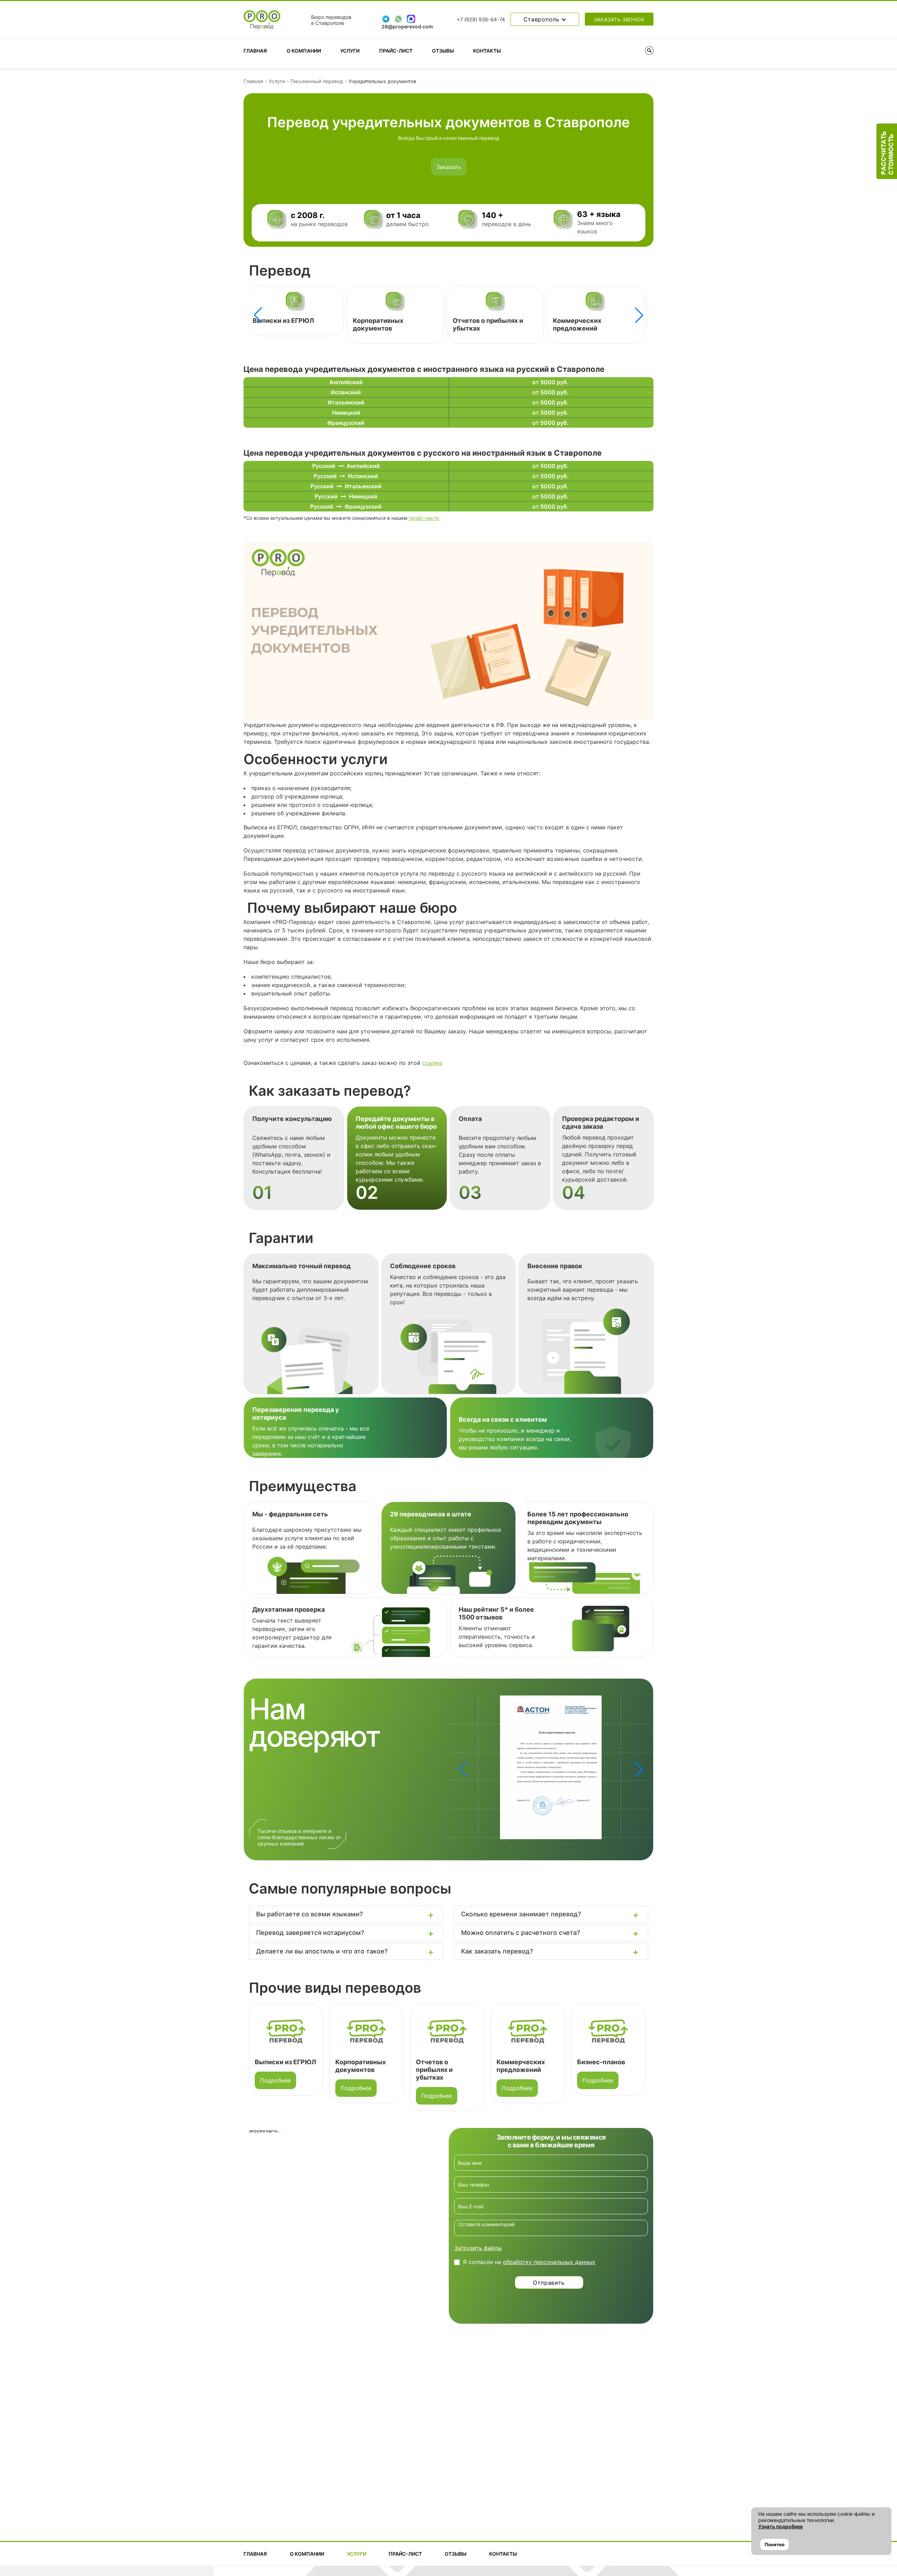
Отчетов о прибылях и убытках (354, 2070)
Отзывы (443, 51)
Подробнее (275, 2088)
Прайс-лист (396, 51)
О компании (304, 51)
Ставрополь (543, 19)
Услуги (350, 51)
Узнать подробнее (780, 2526)
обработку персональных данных (549, 2262)
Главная (255, 51)
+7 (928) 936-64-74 (481, 20)
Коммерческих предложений (476, 324)
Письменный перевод (317, 81)
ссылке (432, 1063)
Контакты (487, 51)
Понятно (775, 2544)
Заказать (449, 167)
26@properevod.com (407, 26)
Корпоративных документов (277, 324)
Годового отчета (603, 2062)
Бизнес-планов (576, 321)
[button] (639, 315)
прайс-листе (424, 518)
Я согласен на (529, 2262)
